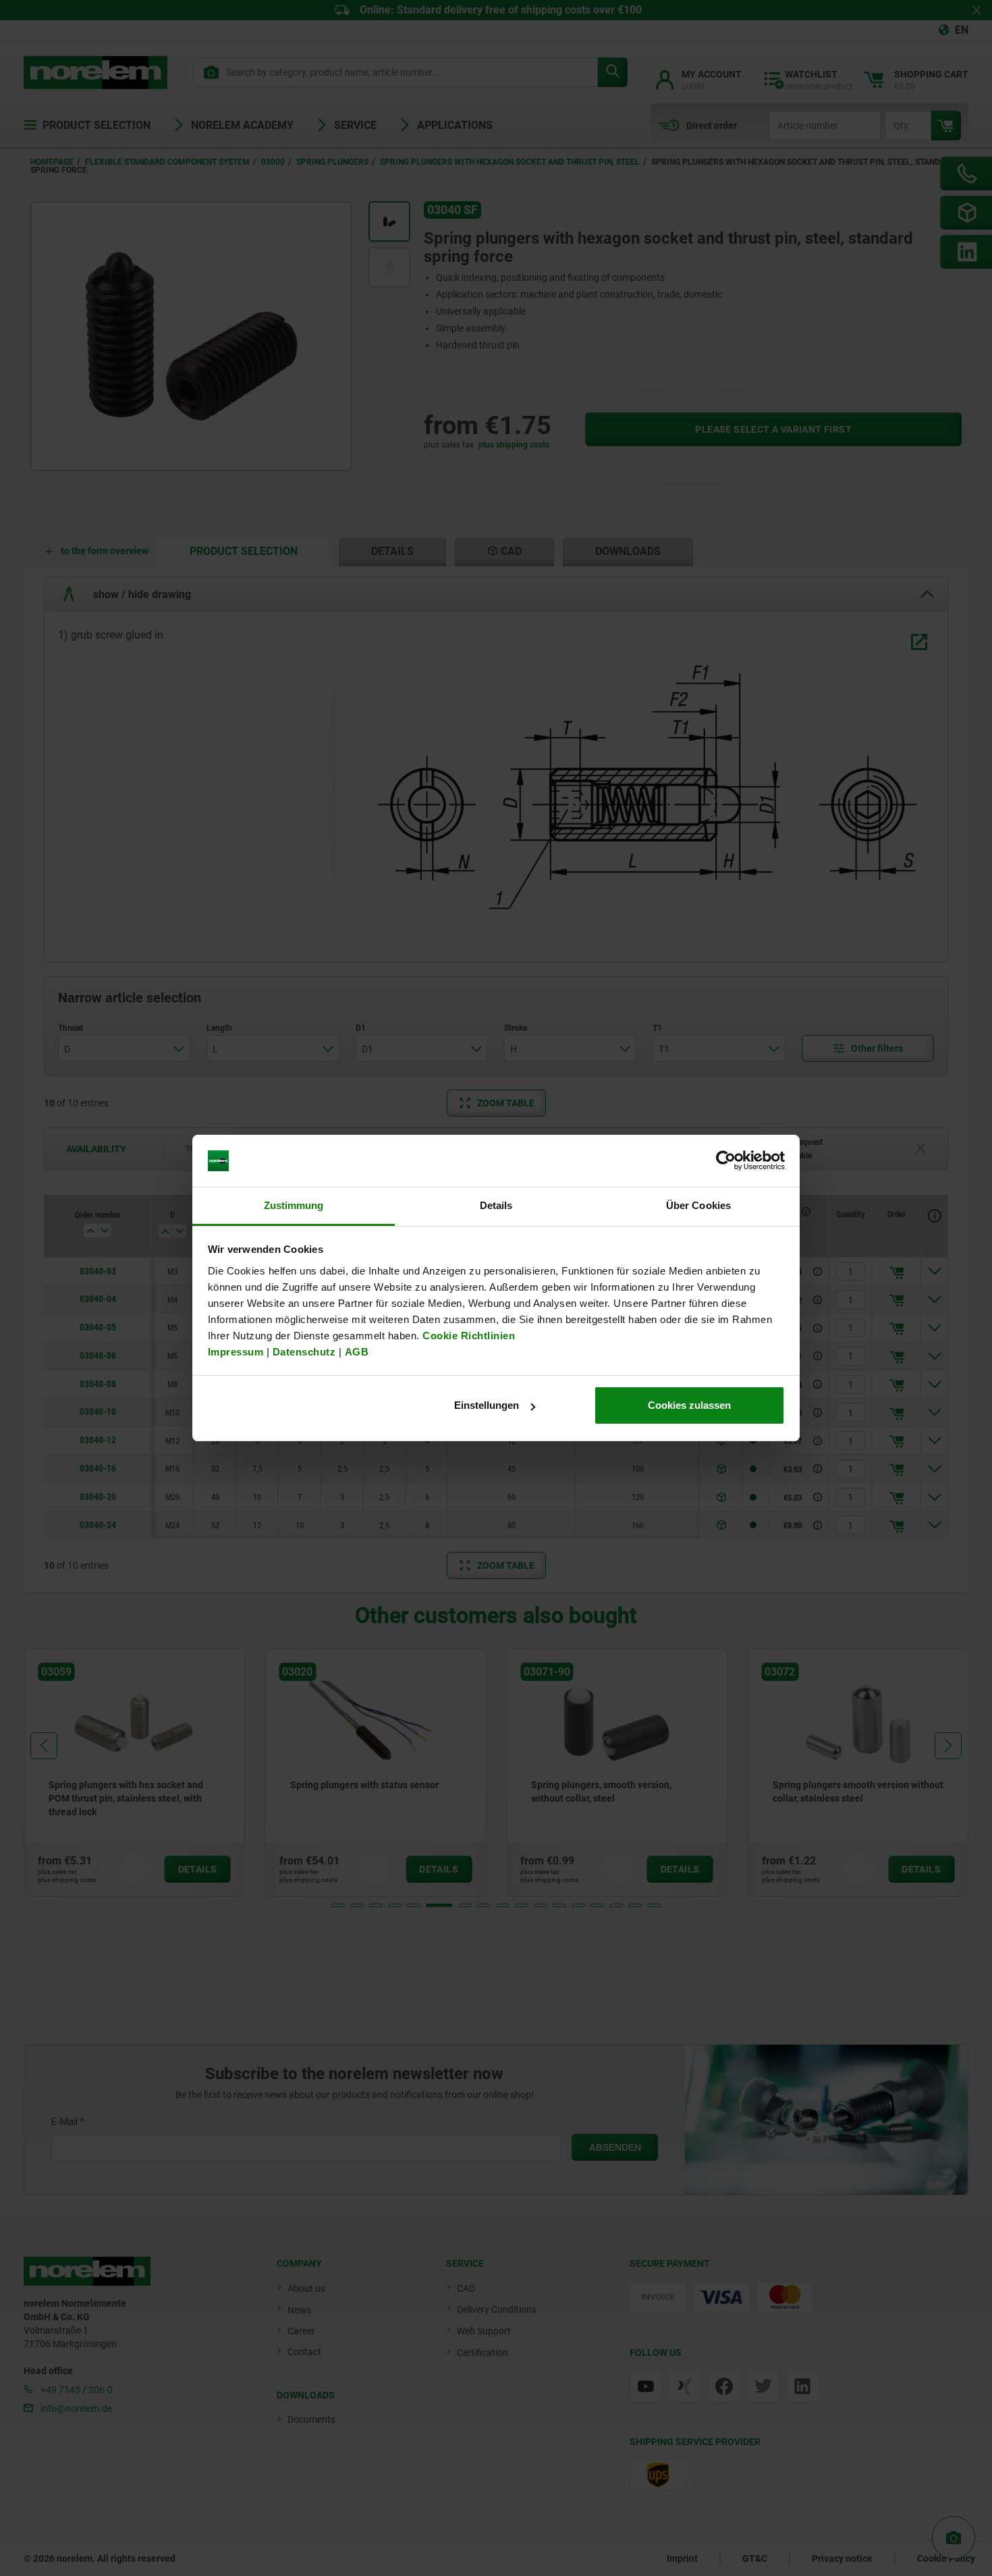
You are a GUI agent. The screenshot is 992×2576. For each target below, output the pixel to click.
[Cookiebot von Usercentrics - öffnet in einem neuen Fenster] (726, 1161)
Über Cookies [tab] (698, 1205)
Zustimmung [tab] (294, 1205)
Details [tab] (496, 1205)
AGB (357, 1352)
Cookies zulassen (689, 1405)
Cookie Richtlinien (468, 1336)
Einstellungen (487, 1405)
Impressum (236, 1352)
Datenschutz (304, 1352)
